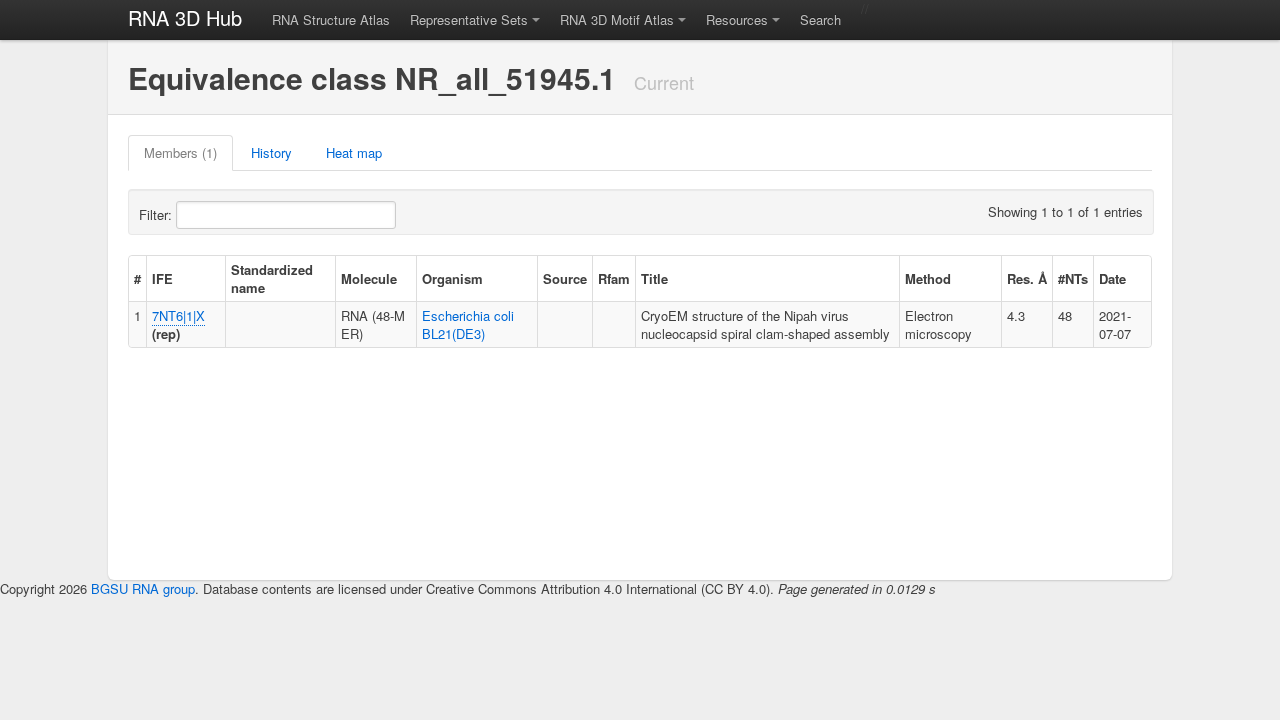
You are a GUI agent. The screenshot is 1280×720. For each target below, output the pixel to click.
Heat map (354, 152)
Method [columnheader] (928, 278)
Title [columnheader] (654, 278)
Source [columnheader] (565, 278)
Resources (737, 19)
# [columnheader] (137, 278)
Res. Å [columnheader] (1027, 278)
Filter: (157, 214)
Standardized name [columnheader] (272, 278)
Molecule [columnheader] (369, 278)
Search (820, 19)
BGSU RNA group (143, 588)
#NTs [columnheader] (1073, 278)
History (271, 152)
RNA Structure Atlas (331, 19)
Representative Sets (469, 19)
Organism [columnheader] (452, 278)
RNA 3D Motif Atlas (617, 19)
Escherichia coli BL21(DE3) (468, 324)
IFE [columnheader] (162, 278)
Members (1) (180, 152)
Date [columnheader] (1112, 278)
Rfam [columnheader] (614, 278)
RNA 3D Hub (185, 17)
